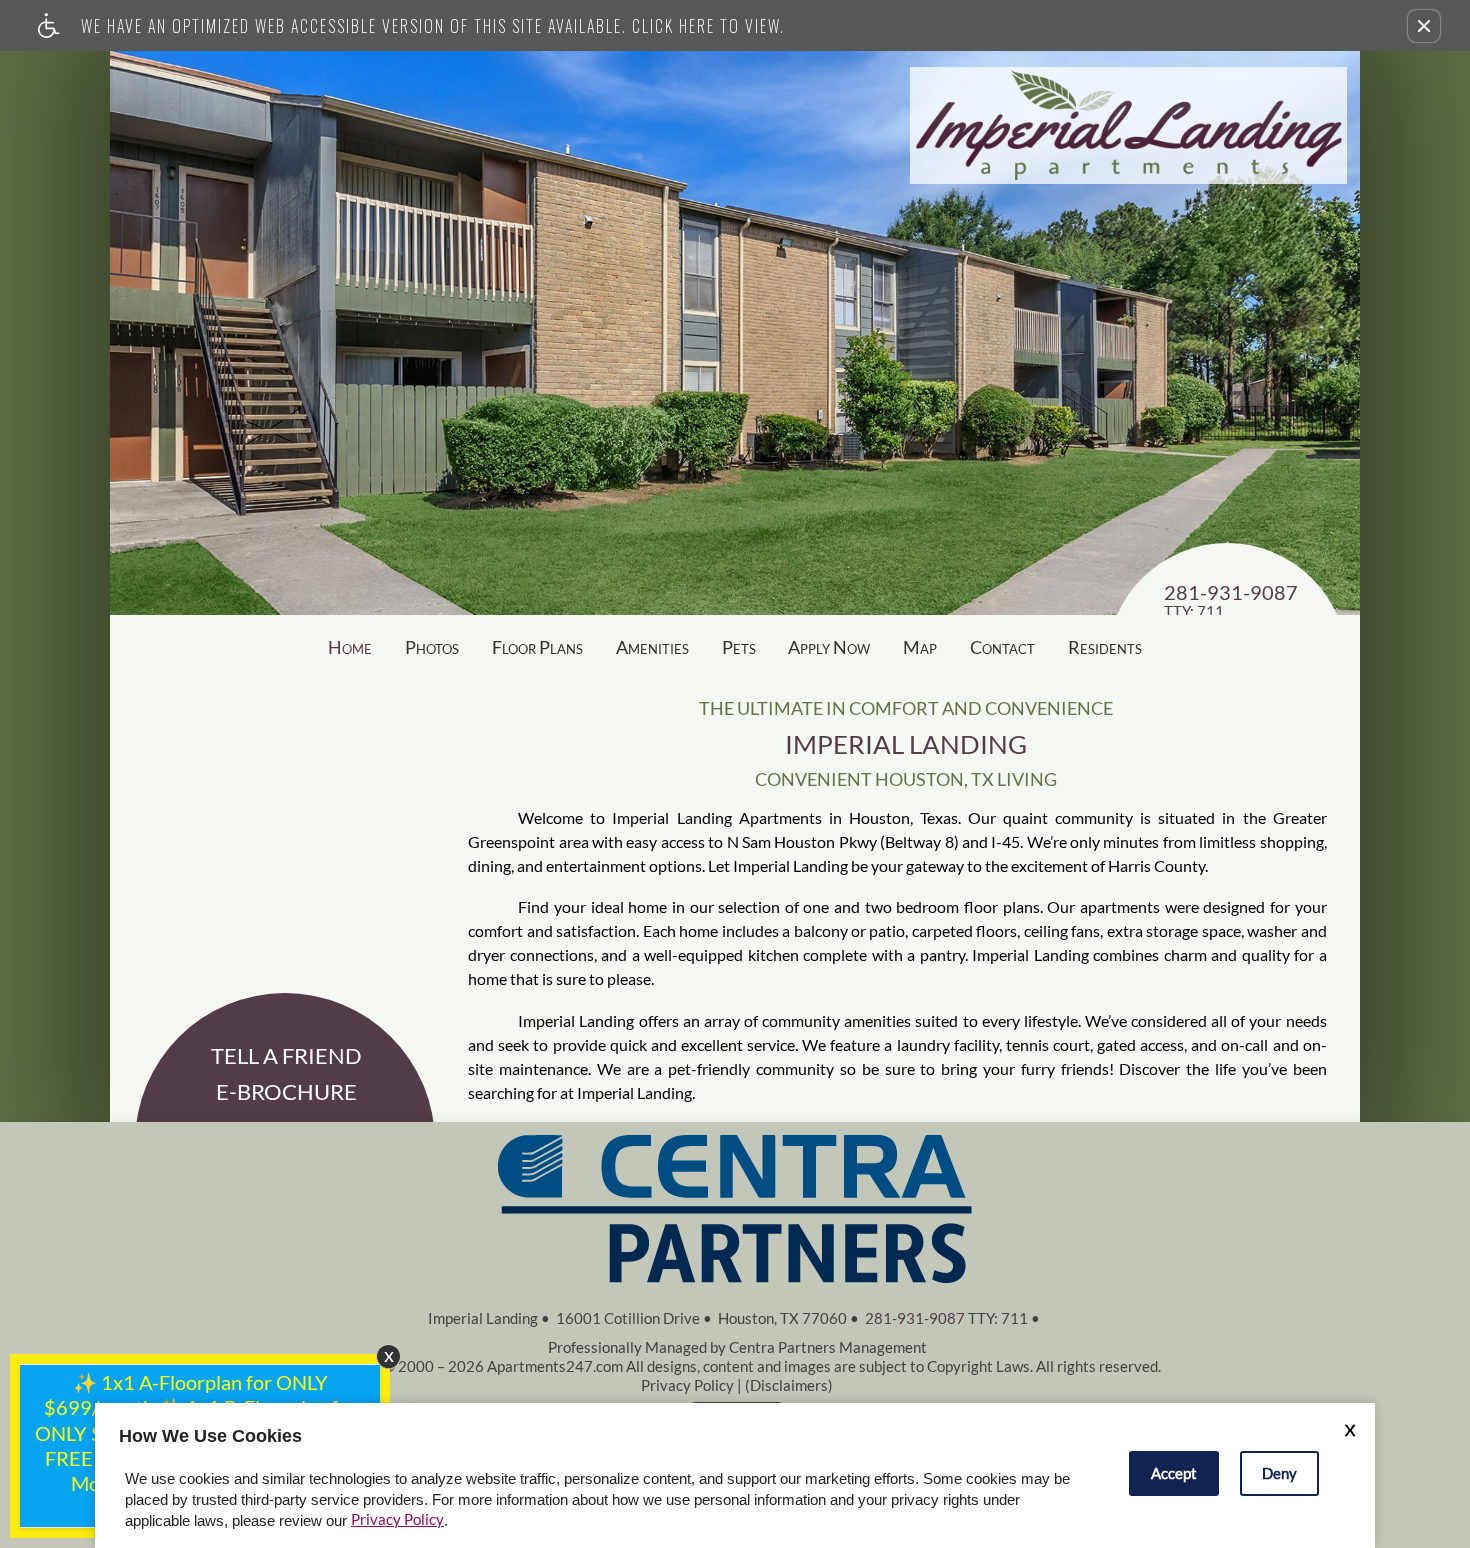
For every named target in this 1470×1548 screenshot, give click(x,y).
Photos (432, 647)
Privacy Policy (687, 1385)
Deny (1279, 1473)
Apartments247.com (555, 1366)
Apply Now (829, 647)
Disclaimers (789, 1385)
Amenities (652, 647)
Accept (1174, 1473)
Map (920, 647)
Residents (1105, 647)
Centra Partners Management (828, 1347)
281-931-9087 (1231, 601)
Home (350, 647)
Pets (739, 647)
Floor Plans (537, 647)
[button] (1424, 26)
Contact (1002, 647)
